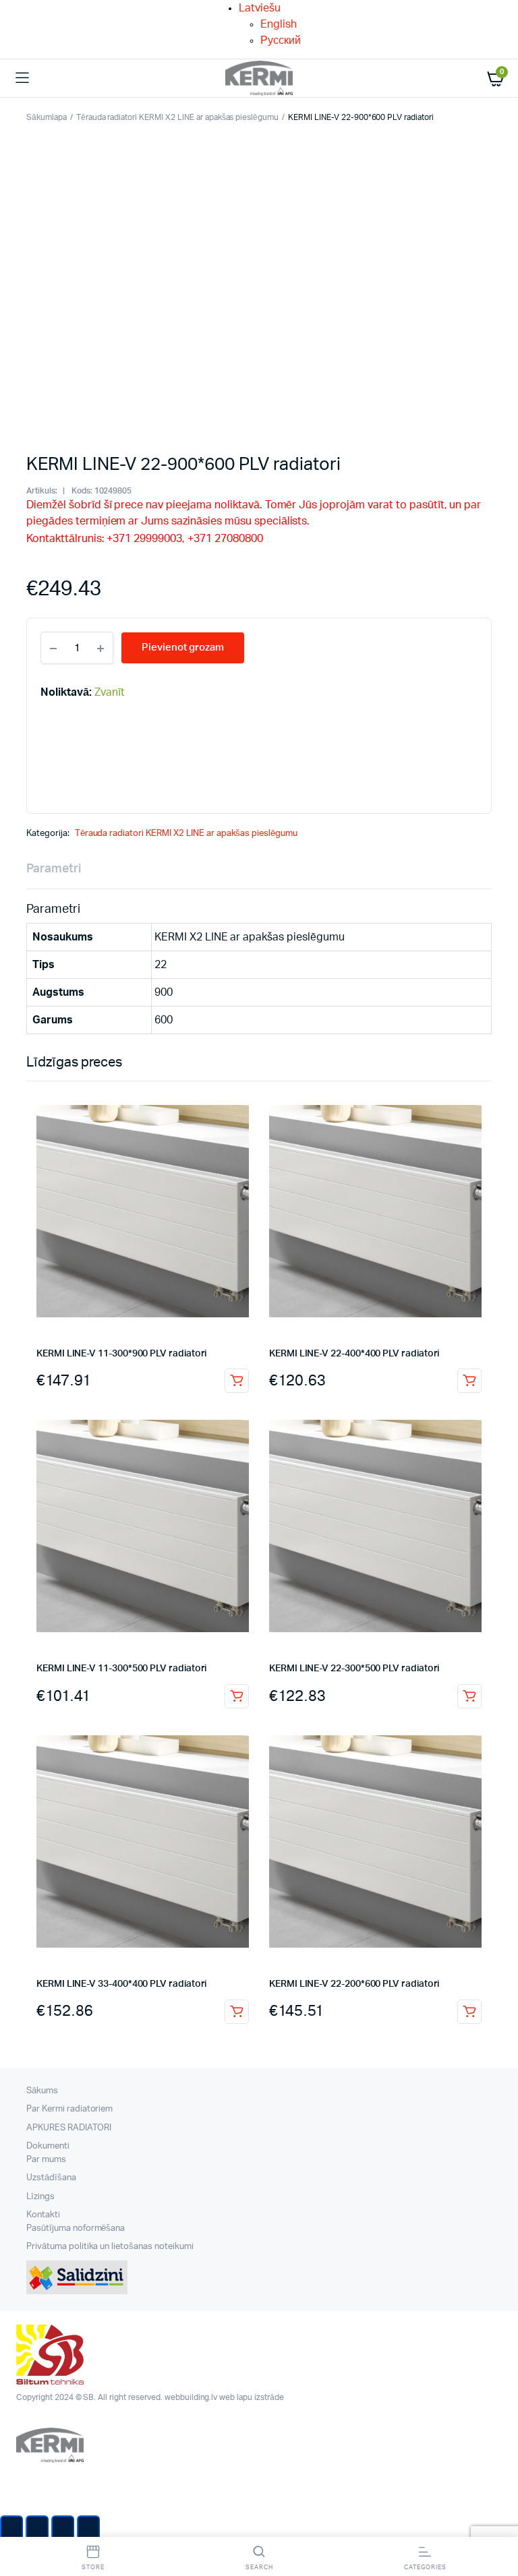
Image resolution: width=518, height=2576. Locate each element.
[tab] (54, 869)
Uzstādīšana (51, 2178)
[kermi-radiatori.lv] (259, 79)
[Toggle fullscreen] (63, 2529)
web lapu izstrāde (252, 2397)
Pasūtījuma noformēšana (76, 2228)
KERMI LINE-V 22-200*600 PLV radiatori (354, 1984)
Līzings (40, 2197)
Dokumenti (48, 2146)
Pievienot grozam (237, 1381)
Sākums (42, 2091)
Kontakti (43, 2215)
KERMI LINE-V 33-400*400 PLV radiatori (121, 1984)
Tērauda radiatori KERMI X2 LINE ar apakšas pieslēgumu (177, 117)
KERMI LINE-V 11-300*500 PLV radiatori (121, 1669)
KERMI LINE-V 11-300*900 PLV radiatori (121, 1354)
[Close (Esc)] (11, 2529)
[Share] (37, 2529)
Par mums (46, 2160)
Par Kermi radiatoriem (69, 2109)
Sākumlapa (47, 117)
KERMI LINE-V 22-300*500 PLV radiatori (354, 1669)
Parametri (54, 869)
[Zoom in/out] (88, 2529)
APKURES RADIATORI (69, 2128)
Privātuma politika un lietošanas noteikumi (110, 2247)
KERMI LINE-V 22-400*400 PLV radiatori (354, 1354)
